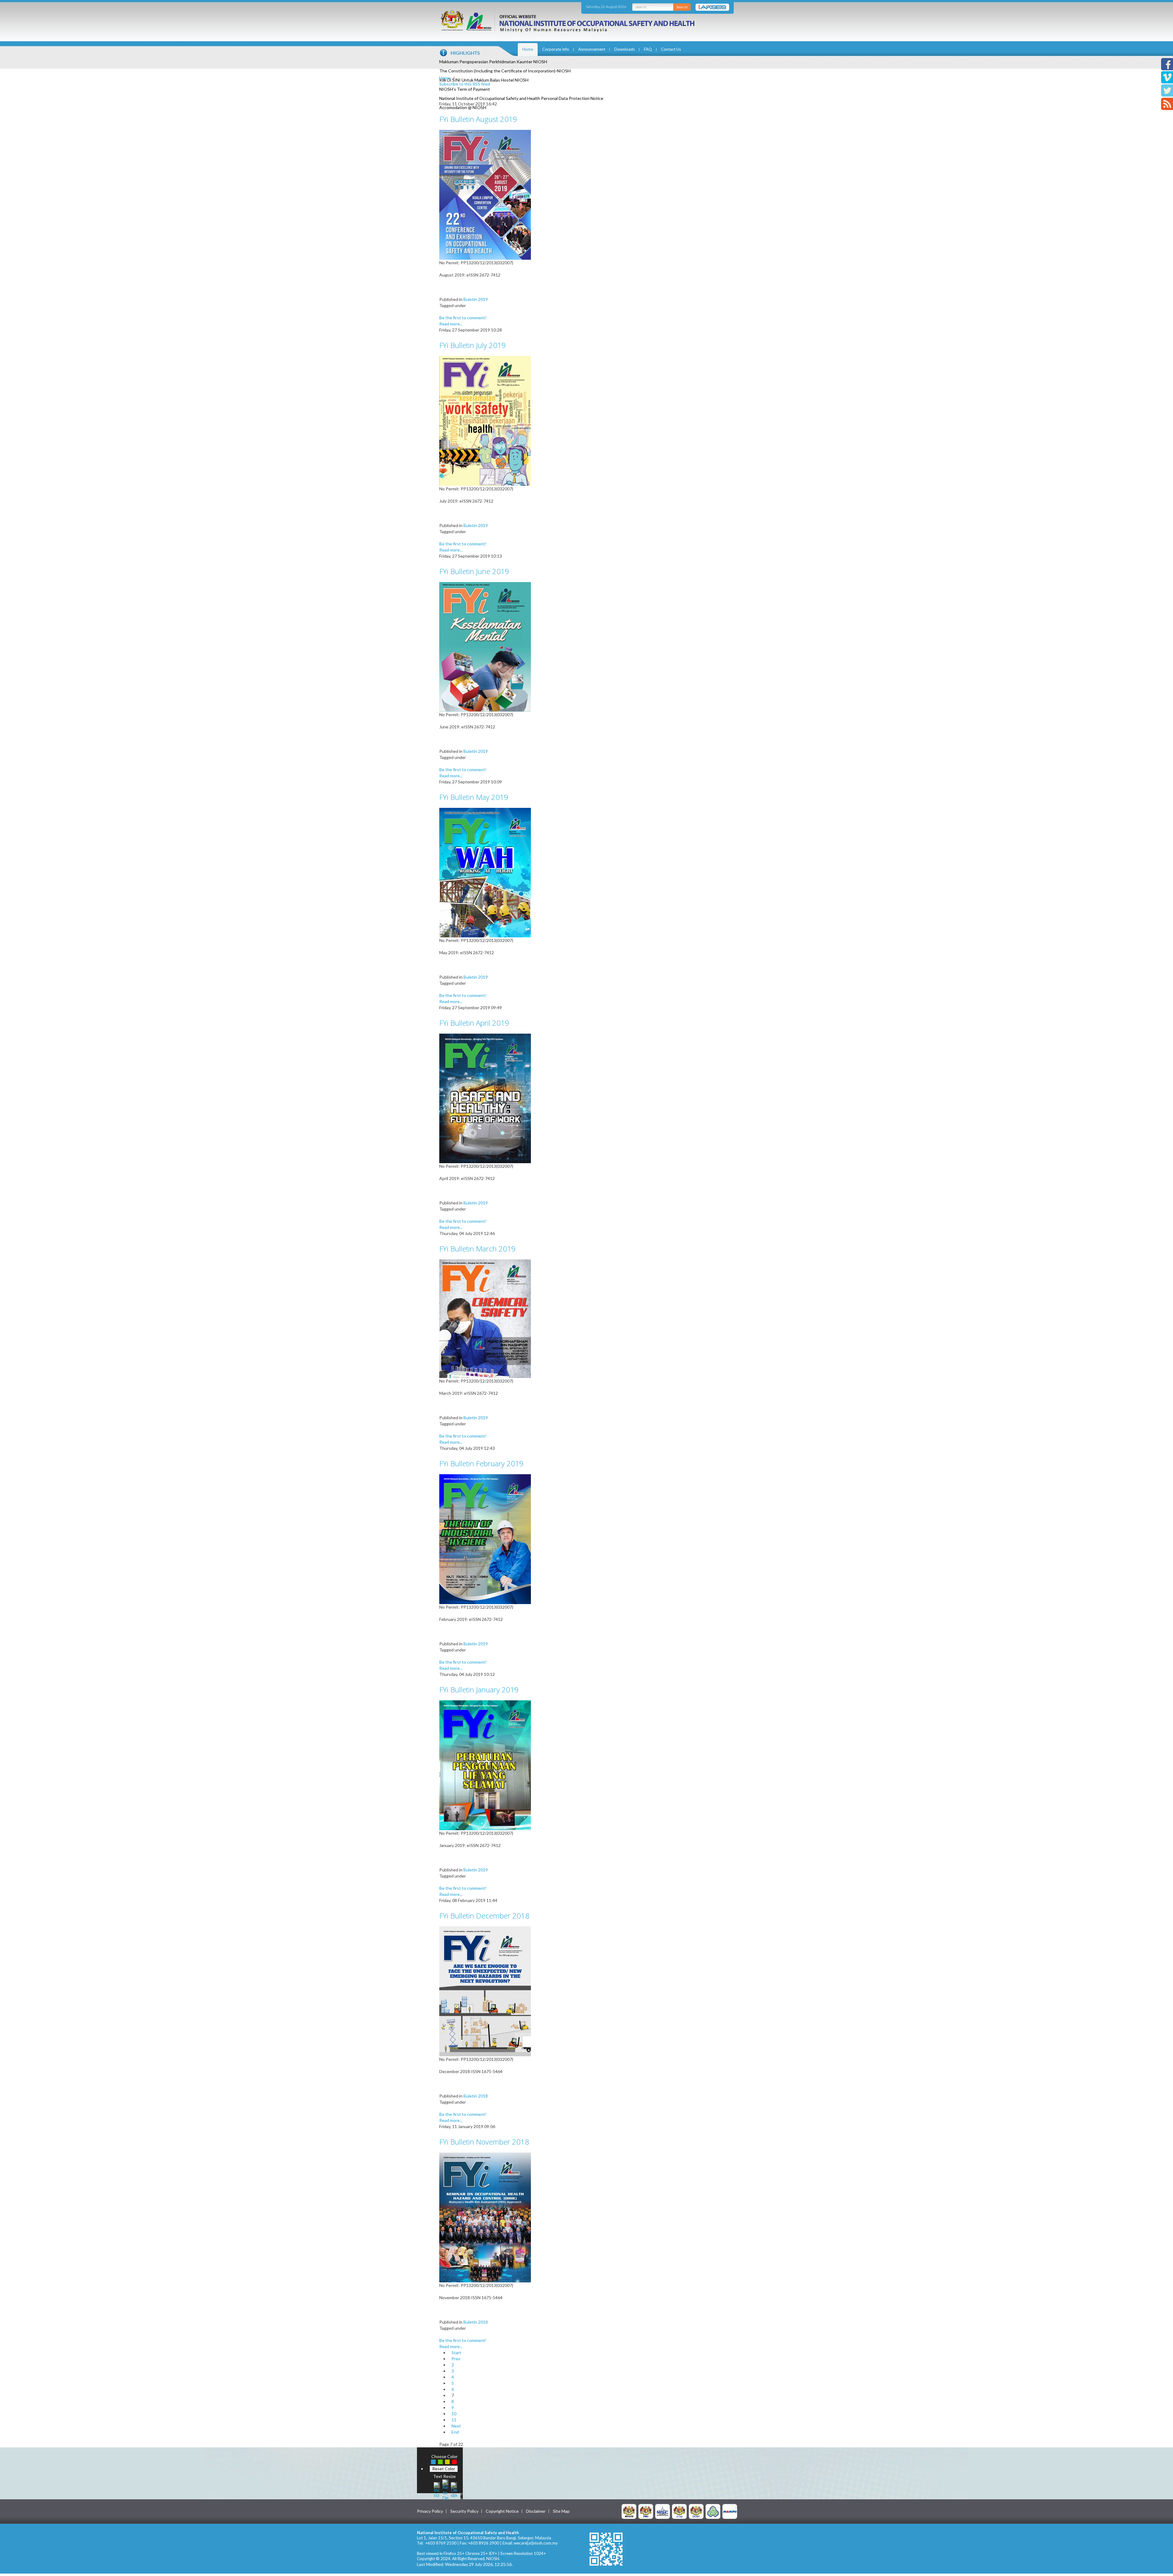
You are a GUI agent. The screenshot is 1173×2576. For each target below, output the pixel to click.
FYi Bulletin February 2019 (481, 1463)
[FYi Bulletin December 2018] (485, 1991)
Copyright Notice (502, 2511)
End (455, 2432)
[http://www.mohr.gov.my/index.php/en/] (679, 2511)
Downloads (625, 49)
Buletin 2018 (476, 2096)
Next (456, 2426)
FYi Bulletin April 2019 (474, 1023)
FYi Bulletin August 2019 (478, 119)
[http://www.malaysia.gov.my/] (629, 2511)
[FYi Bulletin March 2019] (485, 1318)
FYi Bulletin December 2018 (484, 1916)
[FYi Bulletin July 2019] (485, 420)
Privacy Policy (430, 2511)
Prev (456, 2359)
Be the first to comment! (463, 318)
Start (456, 2352)
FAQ (648, 49)
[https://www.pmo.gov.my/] (646, 2511)
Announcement (592, 49)
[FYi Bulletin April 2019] (485, 1098)
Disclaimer (536, 2511)
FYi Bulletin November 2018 (484, 2142)
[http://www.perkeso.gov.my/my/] (713, 2511)
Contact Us (671, 49)
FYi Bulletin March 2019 (477, 1249)
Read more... (451, 324)
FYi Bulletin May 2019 (474, 797)
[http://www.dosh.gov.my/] (696, 2511)
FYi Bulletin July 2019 (473, 345)
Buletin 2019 (476, 299)
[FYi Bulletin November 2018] (485, 2217)
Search (682, 7)
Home (528, 49)
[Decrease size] (454, 2489)
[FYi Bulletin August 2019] (485, 194)
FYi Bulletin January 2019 (479, 1689)
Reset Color (444, 2469)
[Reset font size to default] (445, 2489)
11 (454, 2420)
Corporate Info (556, 49)
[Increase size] (437, 2489)
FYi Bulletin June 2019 (474, 571)
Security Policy (464, 2511)
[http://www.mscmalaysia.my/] (663, 2511)
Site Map (561, 2511)
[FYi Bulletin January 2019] (485, 1765)
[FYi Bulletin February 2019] (485, 1539)
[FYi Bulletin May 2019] (485, 872)
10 (454, 2414)
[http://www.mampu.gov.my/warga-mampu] (730, 2511)
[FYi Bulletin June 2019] (485, 646)
